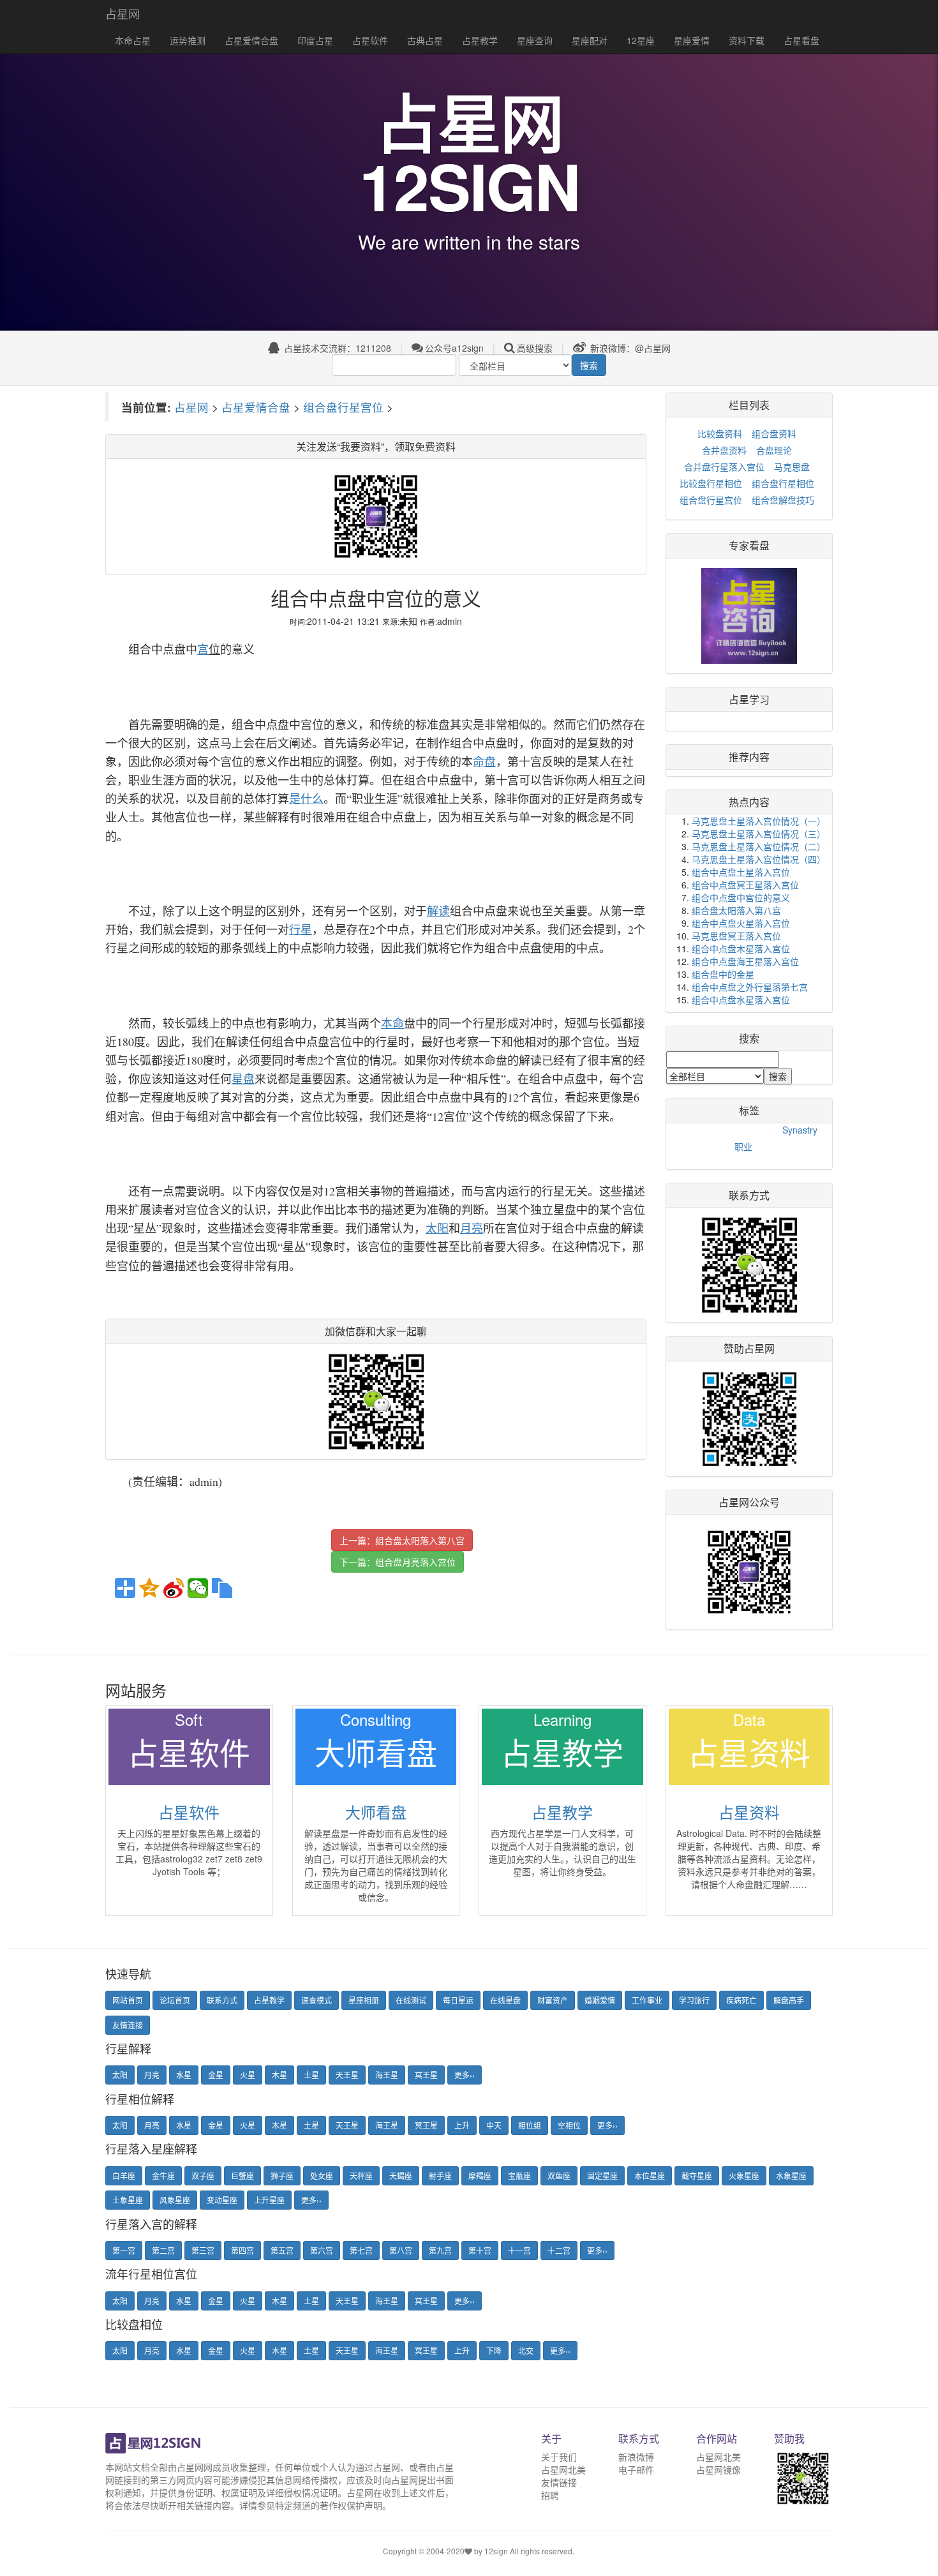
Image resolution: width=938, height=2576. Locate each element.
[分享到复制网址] (222, 1588)
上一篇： (402, 1540)
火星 (248, 2075)
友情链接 (559, 2482)
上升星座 (269, 2200)
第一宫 (124, 2250)
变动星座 (222, 2200)
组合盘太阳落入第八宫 (420, 1540)
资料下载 (747, 40)
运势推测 (188, 40)
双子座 (203, 2175)
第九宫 (440, 2250)
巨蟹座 (242, 2175)
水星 (184, 2075)
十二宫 (559, 2250)
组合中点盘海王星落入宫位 (745, 961)
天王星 (347, 2075)
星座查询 (535, 40)
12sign (497, 2551)
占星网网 (195, 2467)
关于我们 (559, 2457)
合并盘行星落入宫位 (724, 467)
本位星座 (650, 2175)
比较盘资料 (720, 433)
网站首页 (128, 2000)
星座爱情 (692, 40)
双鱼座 (559, 2175)
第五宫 (282, 2250)
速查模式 (316, 2000)
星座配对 (590, 40)
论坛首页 (175, 2000)
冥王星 (426, 2075)
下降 (494, 2350)
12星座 (641, 40)
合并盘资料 (724, 450)
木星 (279, 2075)
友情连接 (128, 2025)
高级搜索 (535, 348)
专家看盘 (749, 545)
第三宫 (203, 2250)
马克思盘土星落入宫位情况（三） (759, 834)
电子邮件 (636, 2469)
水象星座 (791, 2175)
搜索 (589, 365)
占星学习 (749, 699)
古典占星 (425, 40)
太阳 (120, 2075)
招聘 (550, 2495)
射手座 (440, 2175)
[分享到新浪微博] (174, 1588)
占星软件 (370, 40)
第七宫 (361, 2250)
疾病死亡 (741, 2000)
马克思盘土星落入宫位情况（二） (759, 846)
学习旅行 (694, 2000)
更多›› (465, 2075)
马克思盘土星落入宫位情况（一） (759, 821)
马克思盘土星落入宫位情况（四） (759, 859)
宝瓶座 (519, 2175)
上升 (462, 2125)
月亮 (152, 2075)
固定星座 (602, 2175)
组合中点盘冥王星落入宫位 (745, 885)
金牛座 (163, 2175)
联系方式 (222, 2000)
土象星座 (128, 2200)
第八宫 (401, 2250)
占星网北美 (563, 2469)
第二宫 (163, 2250)
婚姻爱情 (600, 2000)
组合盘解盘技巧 (783, 500)
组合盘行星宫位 (343, 407)
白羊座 (124, 2175)
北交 (526, 2350)
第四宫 (242, 2250)
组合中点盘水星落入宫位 (741, 1000)
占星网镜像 (718, 2469)
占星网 (123, 13)
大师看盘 (376, 1812)
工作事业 (647, 2000)
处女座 (322, 2175)
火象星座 (744, 2175)
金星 (216, 2075)
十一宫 (519, 2250)
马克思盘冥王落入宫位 (736, 936)
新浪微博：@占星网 (629, 348)
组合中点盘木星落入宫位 (741, 948)
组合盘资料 (774, 433)
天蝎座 (401, 2175)
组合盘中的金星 (723, 974)
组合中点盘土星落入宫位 (741, 872)
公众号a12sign (454, 348)
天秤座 (361, 2175)
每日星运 (458, 2000)
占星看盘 (801, 40)
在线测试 (411, 2000)
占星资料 (749, 1812)
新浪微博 (636, 2457)
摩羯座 (480, 2175)
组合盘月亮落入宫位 (415, 1562)
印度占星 (315, 40)
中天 (494, 2125)
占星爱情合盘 (251, 40)
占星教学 (480, 40)
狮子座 (282, 2175)
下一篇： (398, 1562)
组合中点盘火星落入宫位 (741, 923)
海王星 (387, 2075)
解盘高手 (789, 2000)
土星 (311, 2075)
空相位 (569, 2125)
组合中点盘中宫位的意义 (741, 897)
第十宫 (480, 2250)
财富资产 (553, 2000)
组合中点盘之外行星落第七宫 (750, 987)
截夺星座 (697, 2175)
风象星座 (175, 2200)
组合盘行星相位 (783, 483)
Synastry (800, 1130)
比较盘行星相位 (711, 483)
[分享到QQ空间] (149, 1588)
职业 (743, 1146)
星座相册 (364, 2000)
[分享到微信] (198, 1588)
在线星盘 (505, 2000)
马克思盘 (792, 467)
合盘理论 (774, 450)
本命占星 (133, 40)
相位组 (530, 2125)
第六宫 (322, 2250)
